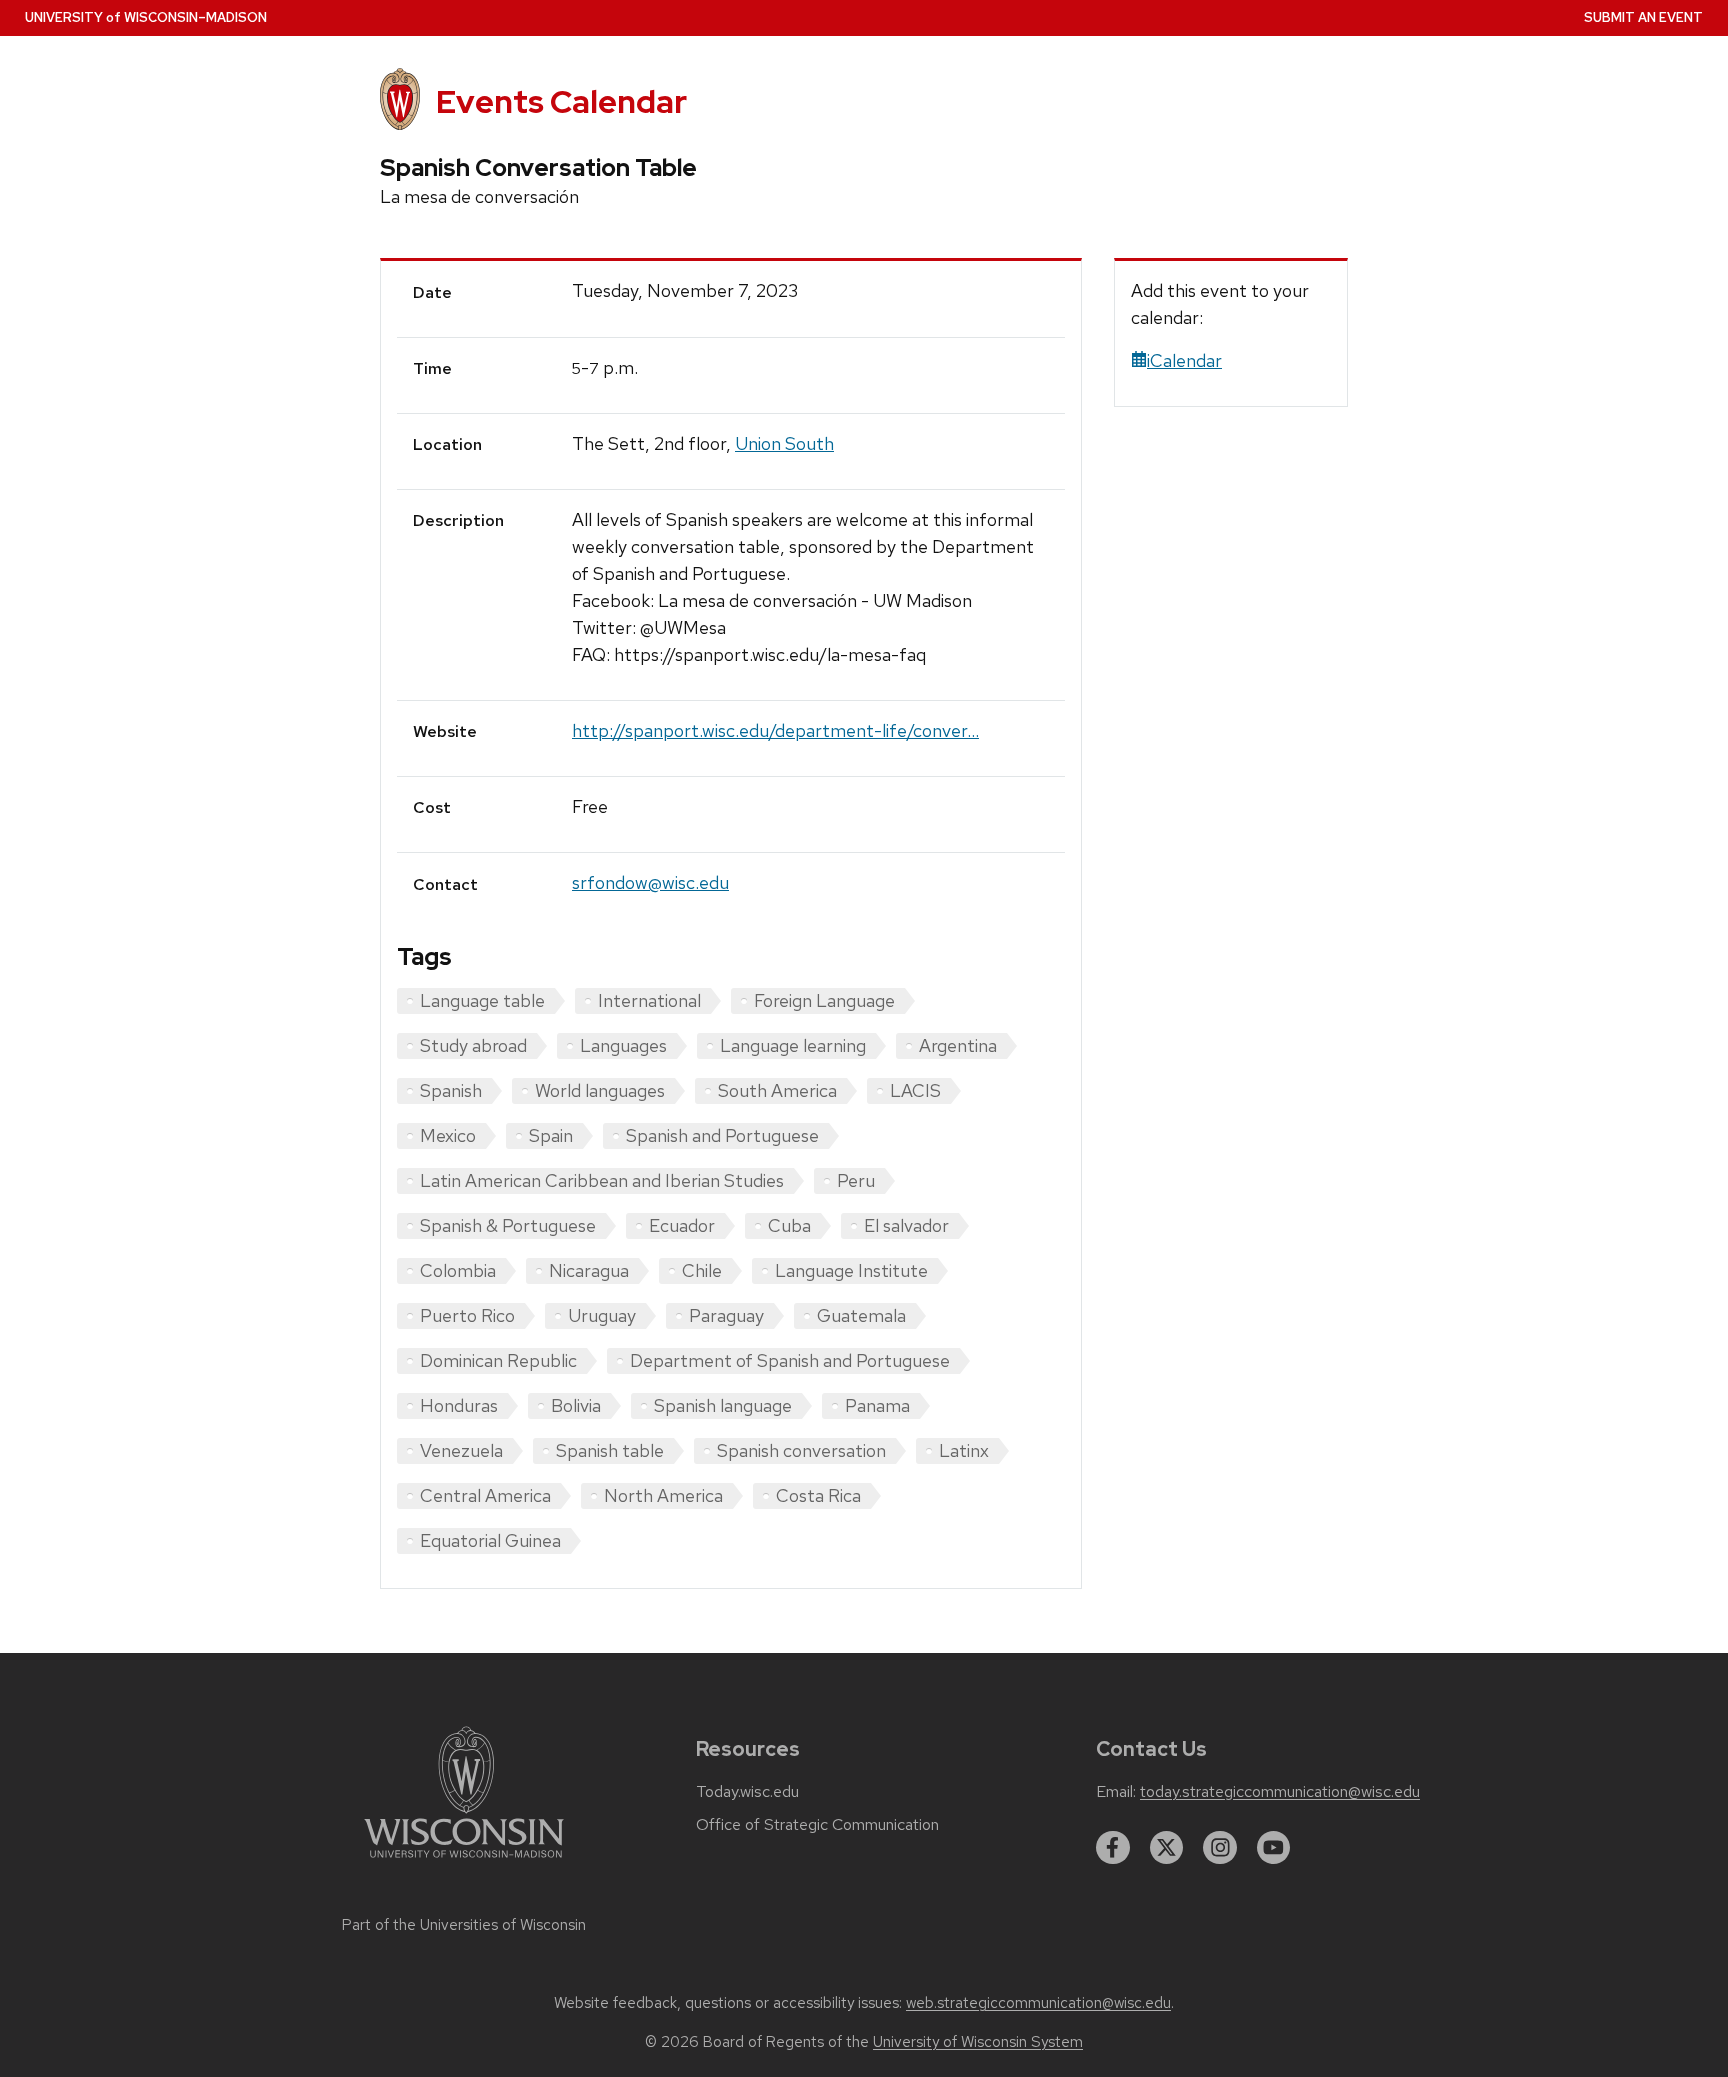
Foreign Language (824, 1000)
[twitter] (1167, 1848)
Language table (482, 1000)
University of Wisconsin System (978, 2042)
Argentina (958, 1045)
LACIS (915, 1090)
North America (663, 1495)
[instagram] (1220, 1848)
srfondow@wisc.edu (650, 882)
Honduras (459, 1405)
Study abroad (473, 1045)
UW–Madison (146, 17)
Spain (551, 1135)
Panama (877, 1405)
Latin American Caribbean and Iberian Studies (602, 1180)
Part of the (464, 1925)
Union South (784, 443)
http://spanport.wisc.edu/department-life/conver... (775, 730)
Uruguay (602, 1315)
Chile (702, 1270)
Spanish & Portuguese (508, 1225)
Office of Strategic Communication (817, 1825)
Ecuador (682, 1225)
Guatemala (861, 1315)
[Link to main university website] (464, 1861)
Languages (623, 1045)
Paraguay (726, 1315)
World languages (600, 1090)
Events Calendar (561, 101)
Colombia (458, 1270)
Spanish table (610, 1450)
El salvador (906, 1225)
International (649, 1000)
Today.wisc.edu (747, 1792)
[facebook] (1113, 1848)
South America (777, 1090)
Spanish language (723, 1405)
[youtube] (1274, 1848)
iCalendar (1184, 360)
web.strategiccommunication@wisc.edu (1038, 2003)
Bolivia (576, 1405)
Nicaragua (589, 1270)
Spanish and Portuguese (722, 1135)
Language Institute (851, 1270)
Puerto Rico (467, 1315)
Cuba (789, 1225)
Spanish (451, 1090)
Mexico (448, 1135)
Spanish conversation (801, 1450)
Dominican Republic (498, 1360)
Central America (485, 1495)
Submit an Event (1643, 17)
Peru (856, 1180)
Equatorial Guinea (490, 1540)
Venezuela (461, 1450)
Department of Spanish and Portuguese (790, 1360)
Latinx (964, 1450)
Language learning (793, 1045)
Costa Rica (818, 1495)
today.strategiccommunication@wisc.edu (1280, 1792)
